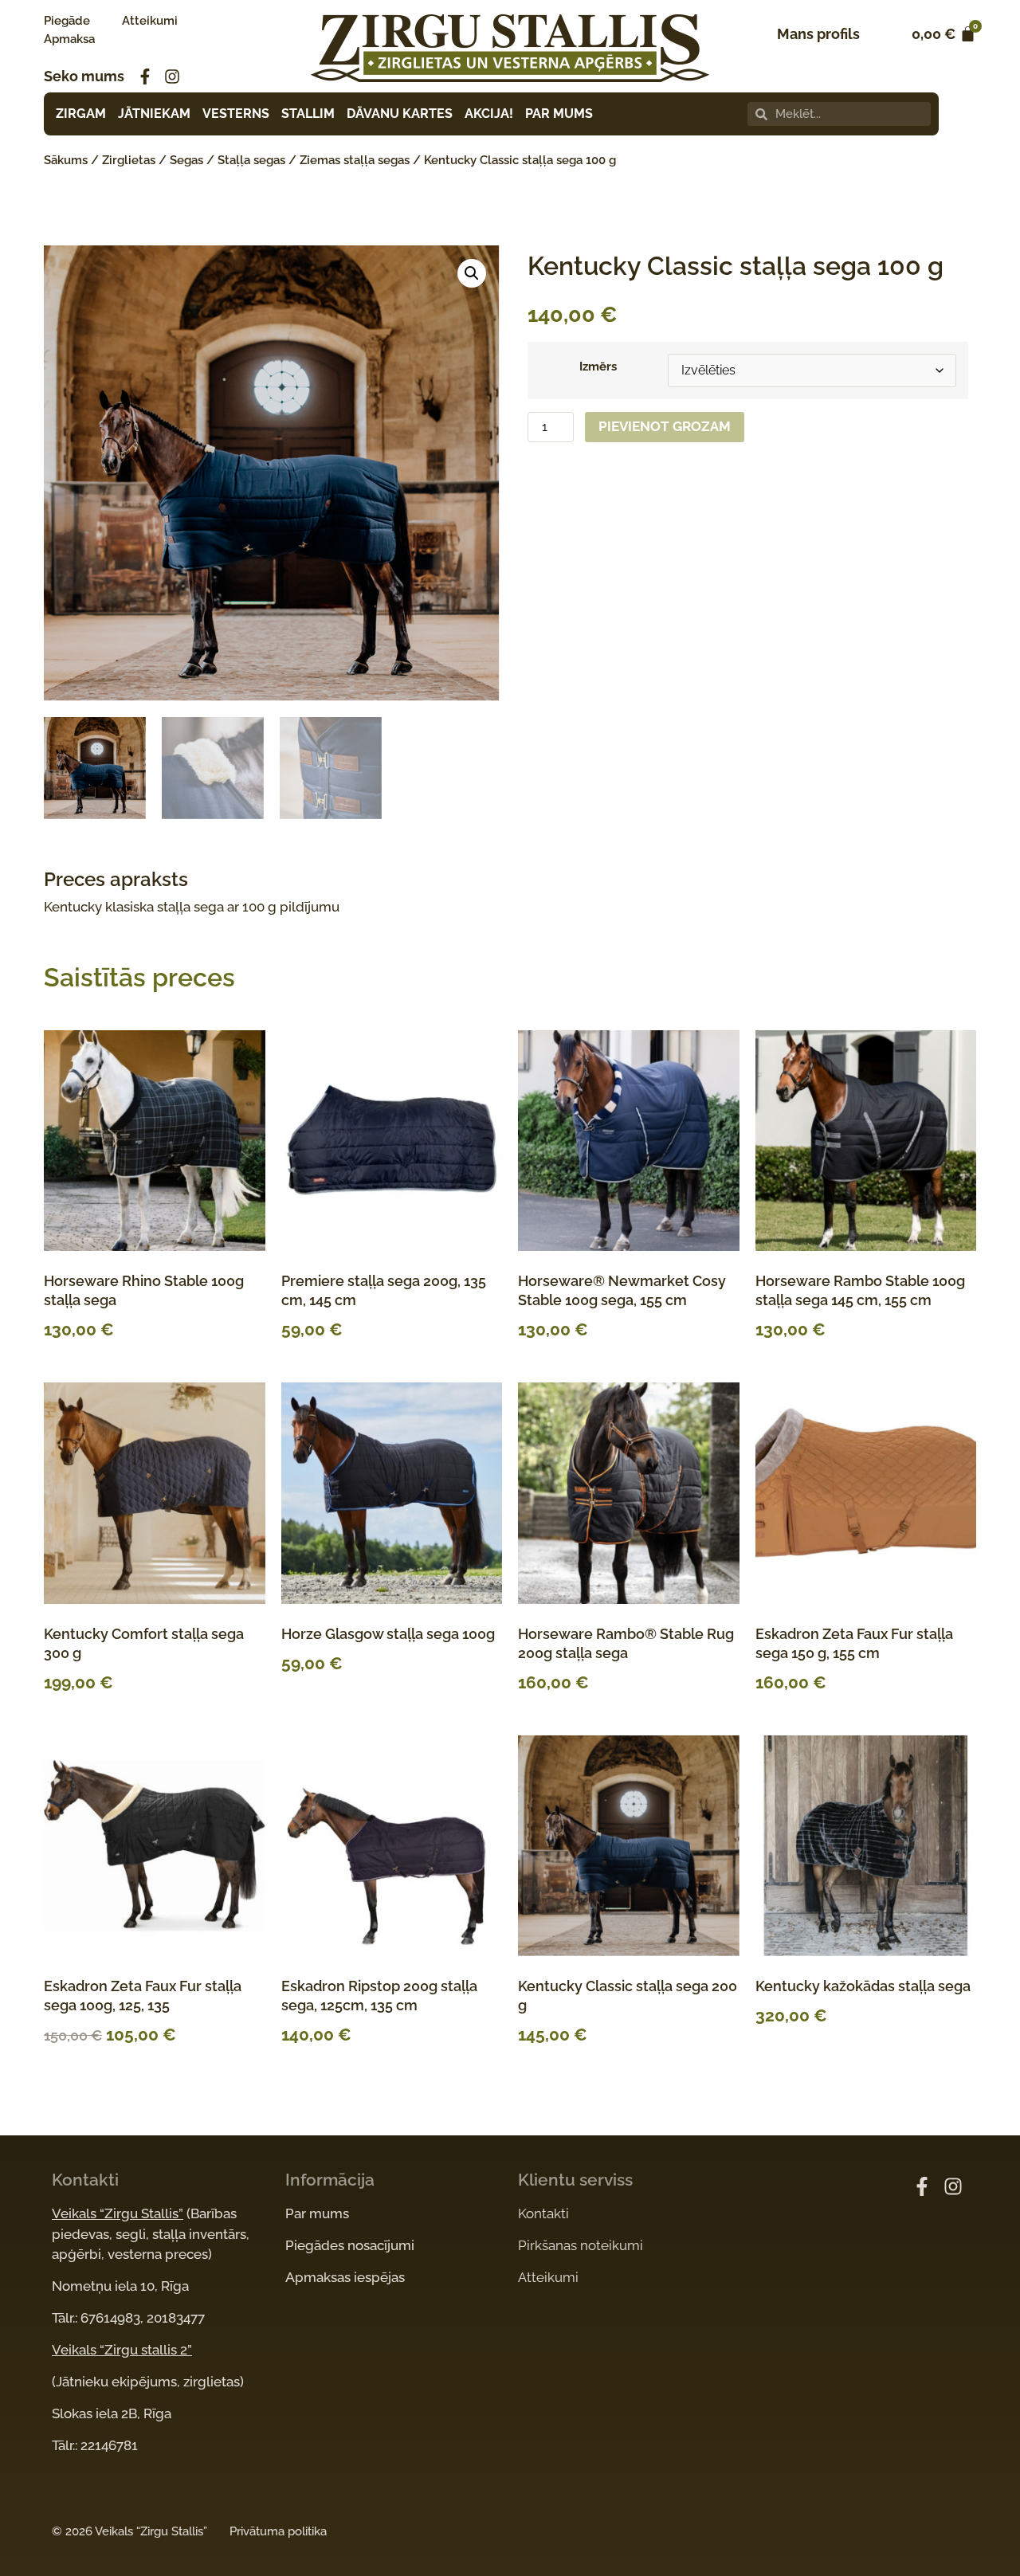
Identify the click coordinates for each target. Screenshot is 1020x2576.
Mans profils (818, 34)
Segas (186, 160)
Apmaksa (69, 39)
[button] (472, 273)
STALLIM (308, 114)
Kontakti (543, 2213)
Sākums (66, 160)
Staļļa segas (251, 160)
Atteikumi (150, 21)
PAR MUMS (559, 114)
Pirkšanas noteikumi (581, 2245)
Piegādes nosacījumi (350, 2245)
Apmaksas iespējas (345, 2277)
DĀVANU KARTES (400, 114)
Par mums (317, 2213)
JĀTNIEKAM (154, 114)
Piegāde (67, 21)
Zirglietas (129, 160)
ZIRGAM (81, 114)
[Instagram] (172, 76)
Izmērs (598, 367)
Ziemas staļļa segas (355, 160)
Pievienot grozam (665, 426)
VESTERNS (236, 114)
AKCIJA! (489, 114)
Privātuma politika (278, 2531)
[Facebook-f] (145, 76)
